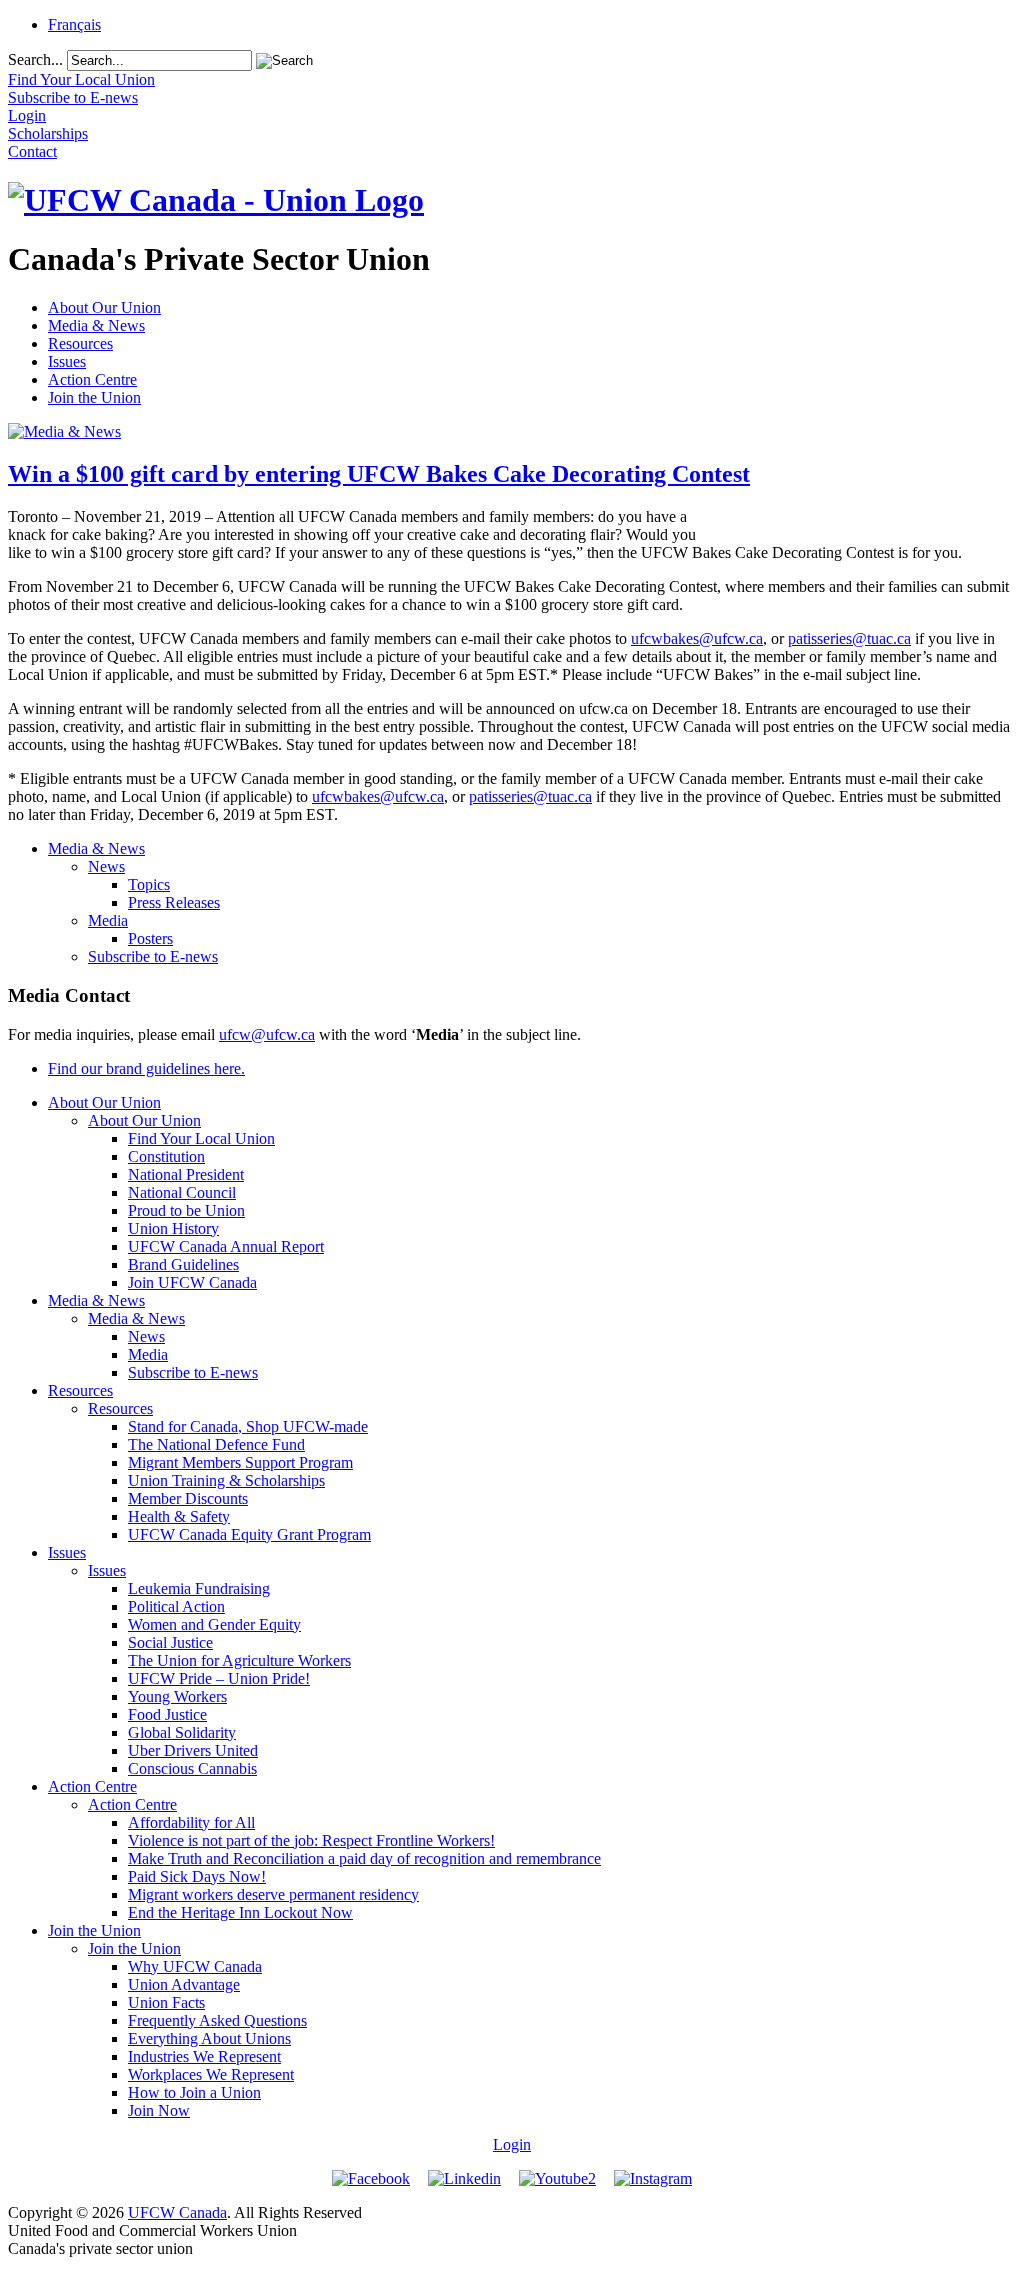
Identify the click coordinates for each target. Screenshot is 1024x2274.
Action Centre (92, 379)
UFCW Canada (177, 2212)
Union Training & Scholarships (226, 1480)
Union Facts (166, 2002)
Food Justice (167, 1714)
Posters (150, 938)
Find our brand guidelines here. (146, 1068)
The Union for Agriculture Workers (239, 1660)
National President (186, 1174)
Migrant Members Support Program (240, 1462)
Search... (35, 59)
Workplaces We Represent (211, 2074)
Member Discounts (188, 1498)
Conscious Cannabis (192, 1768)
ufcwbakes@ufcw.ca (697, 638)
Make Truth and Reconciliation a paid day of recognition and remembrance (364, 1858)
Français (74, 24)
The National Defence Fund (216, 1444)
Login (512, 2144)
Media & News (96, 325)
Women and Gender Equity (214, 1624)
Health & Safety (179, 1516)
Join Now (159, 2110)
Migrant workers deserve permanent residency (273, 1894)
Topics (149, 884)
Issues (67, 361)
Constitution (166, 1156)
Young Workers (177, 1696)
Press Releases (174, 902)
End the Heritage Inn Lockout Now (240, 1912)
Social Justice (170, 1642)
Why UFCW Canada (195, 1966)
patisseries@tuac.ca (849, 638)
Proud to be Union (186, 1210)
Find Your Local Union (201, 1138)
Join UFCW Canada (192, 1282)
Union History (173, 1228)
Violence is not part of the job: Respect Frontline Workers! (311, 1840)
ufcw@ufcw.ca (267, 1034)
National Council (182, 1192)
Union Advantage (184, 1984)
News (106, 866)
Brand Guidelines (183, 1264)
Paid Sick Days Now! (197, 1876)
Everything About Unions (209, 2038)
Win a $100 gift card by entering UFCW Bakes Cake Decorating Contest (379, 474)
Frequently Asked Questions (217, 2020)
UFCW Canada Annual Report (226, 1246)
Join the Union (94, 397)
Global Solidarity (182, 1732)
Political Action (176, 1606)
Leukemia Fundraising (199, 1588)
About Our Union (104, 307)
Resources (80, 343)
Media (108, 920)
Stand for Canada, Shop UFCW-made (248, 1426)
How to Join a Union (194, 2092)
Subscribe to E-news (153, 956)
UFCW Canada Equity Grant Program (249, 1534)
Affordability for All (191, 1822)
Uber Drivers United (193, 1750)
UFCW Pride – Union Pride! (219, 1678)
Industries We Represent (204, 2056)
